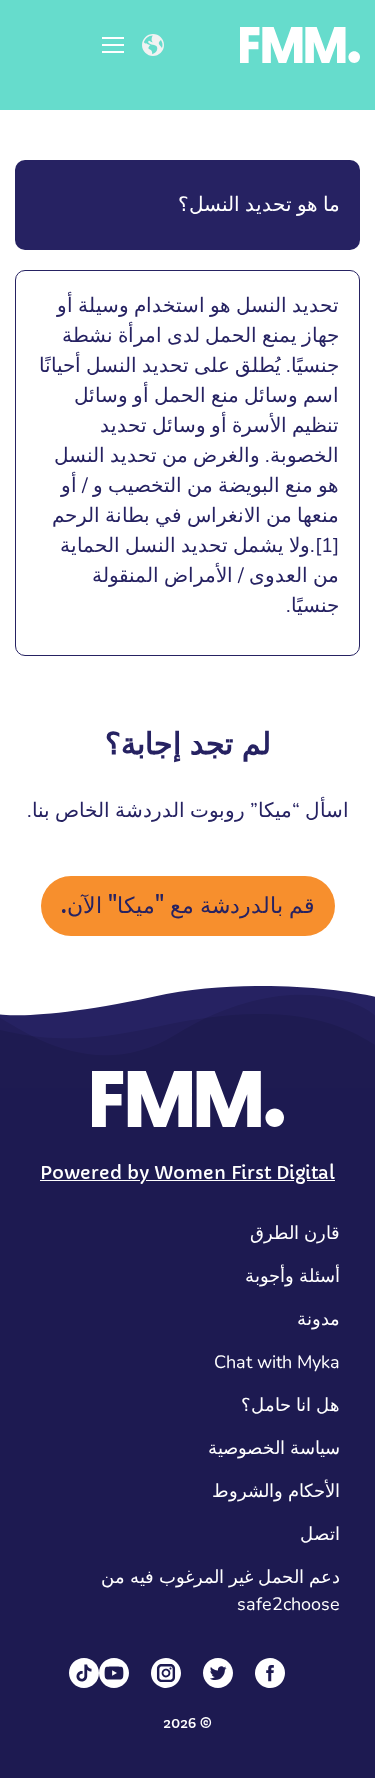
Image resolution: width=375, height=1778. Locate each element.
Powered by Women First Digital (187, 1172)
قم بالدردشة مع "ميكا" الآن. (188, 905)
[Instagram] (166, 1673)
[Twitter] (218, 1673)
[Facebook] (270, 1673)
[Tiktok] (84, 1673)
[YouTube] (114, 1673)
